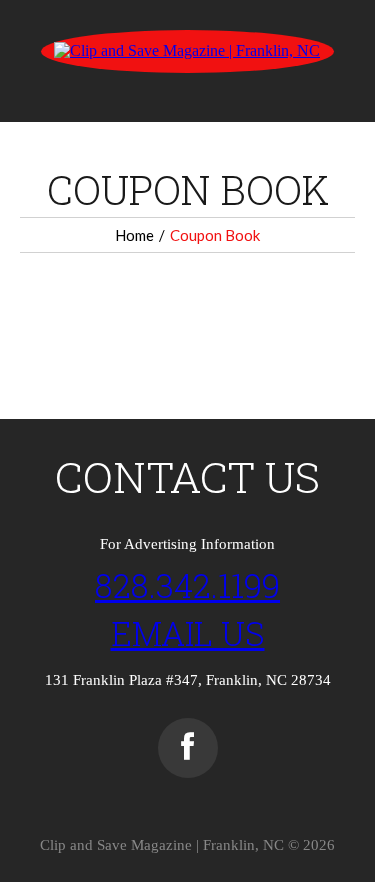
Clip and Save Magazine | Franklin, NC (162, 845)
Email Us (188, 633)
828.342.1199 (187, 585)
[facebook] (188, 748)
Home (134, 235)
